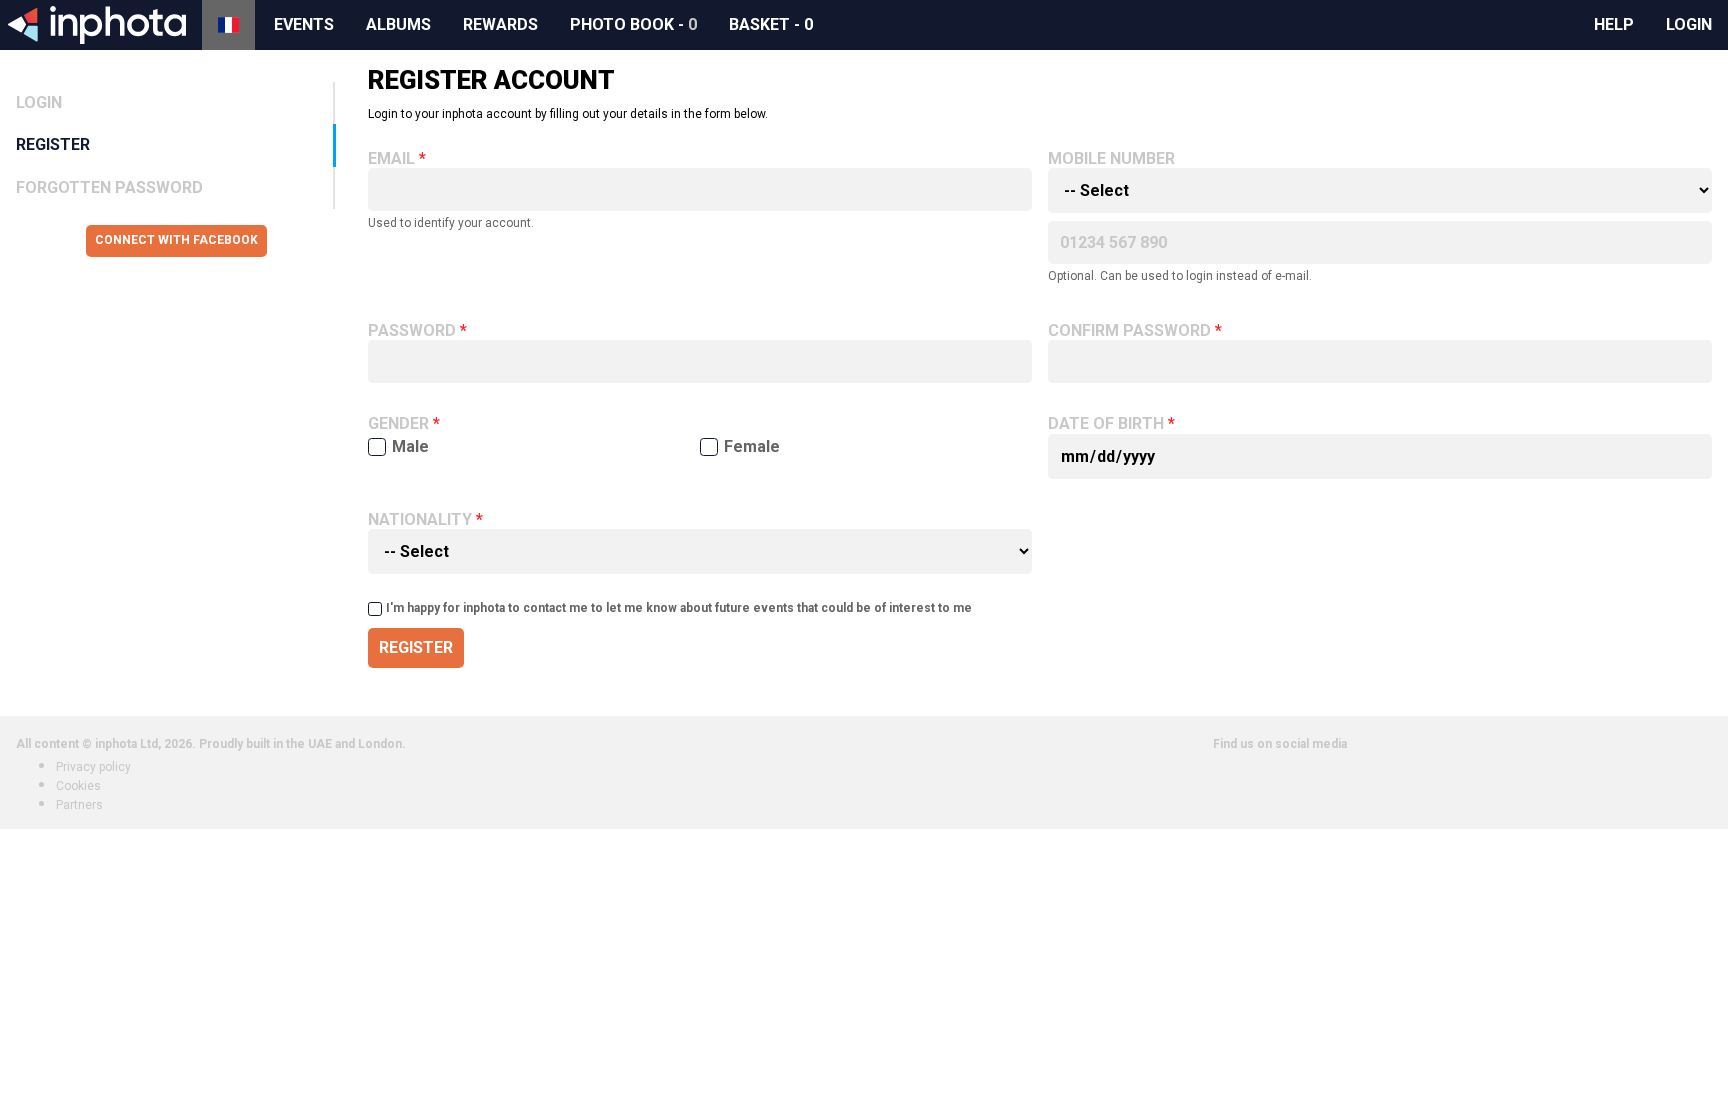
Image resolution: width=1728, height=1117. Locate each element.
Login (1689, 24)
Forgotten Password (109, 187)
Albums (398, 24)
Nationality (420, 520)
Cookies (78, 786)
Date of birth (1106, 424)
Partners (79, 805)
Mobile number (1111, 159)
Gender (398, 424)
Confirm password (1129, 331)
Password (412, 331)
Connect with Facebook (176, 240)
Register (53, 144)
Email (391, 159)
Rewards (500, 24)
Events (304, 24)
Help (1614, 24)
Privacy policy (93, 767)
